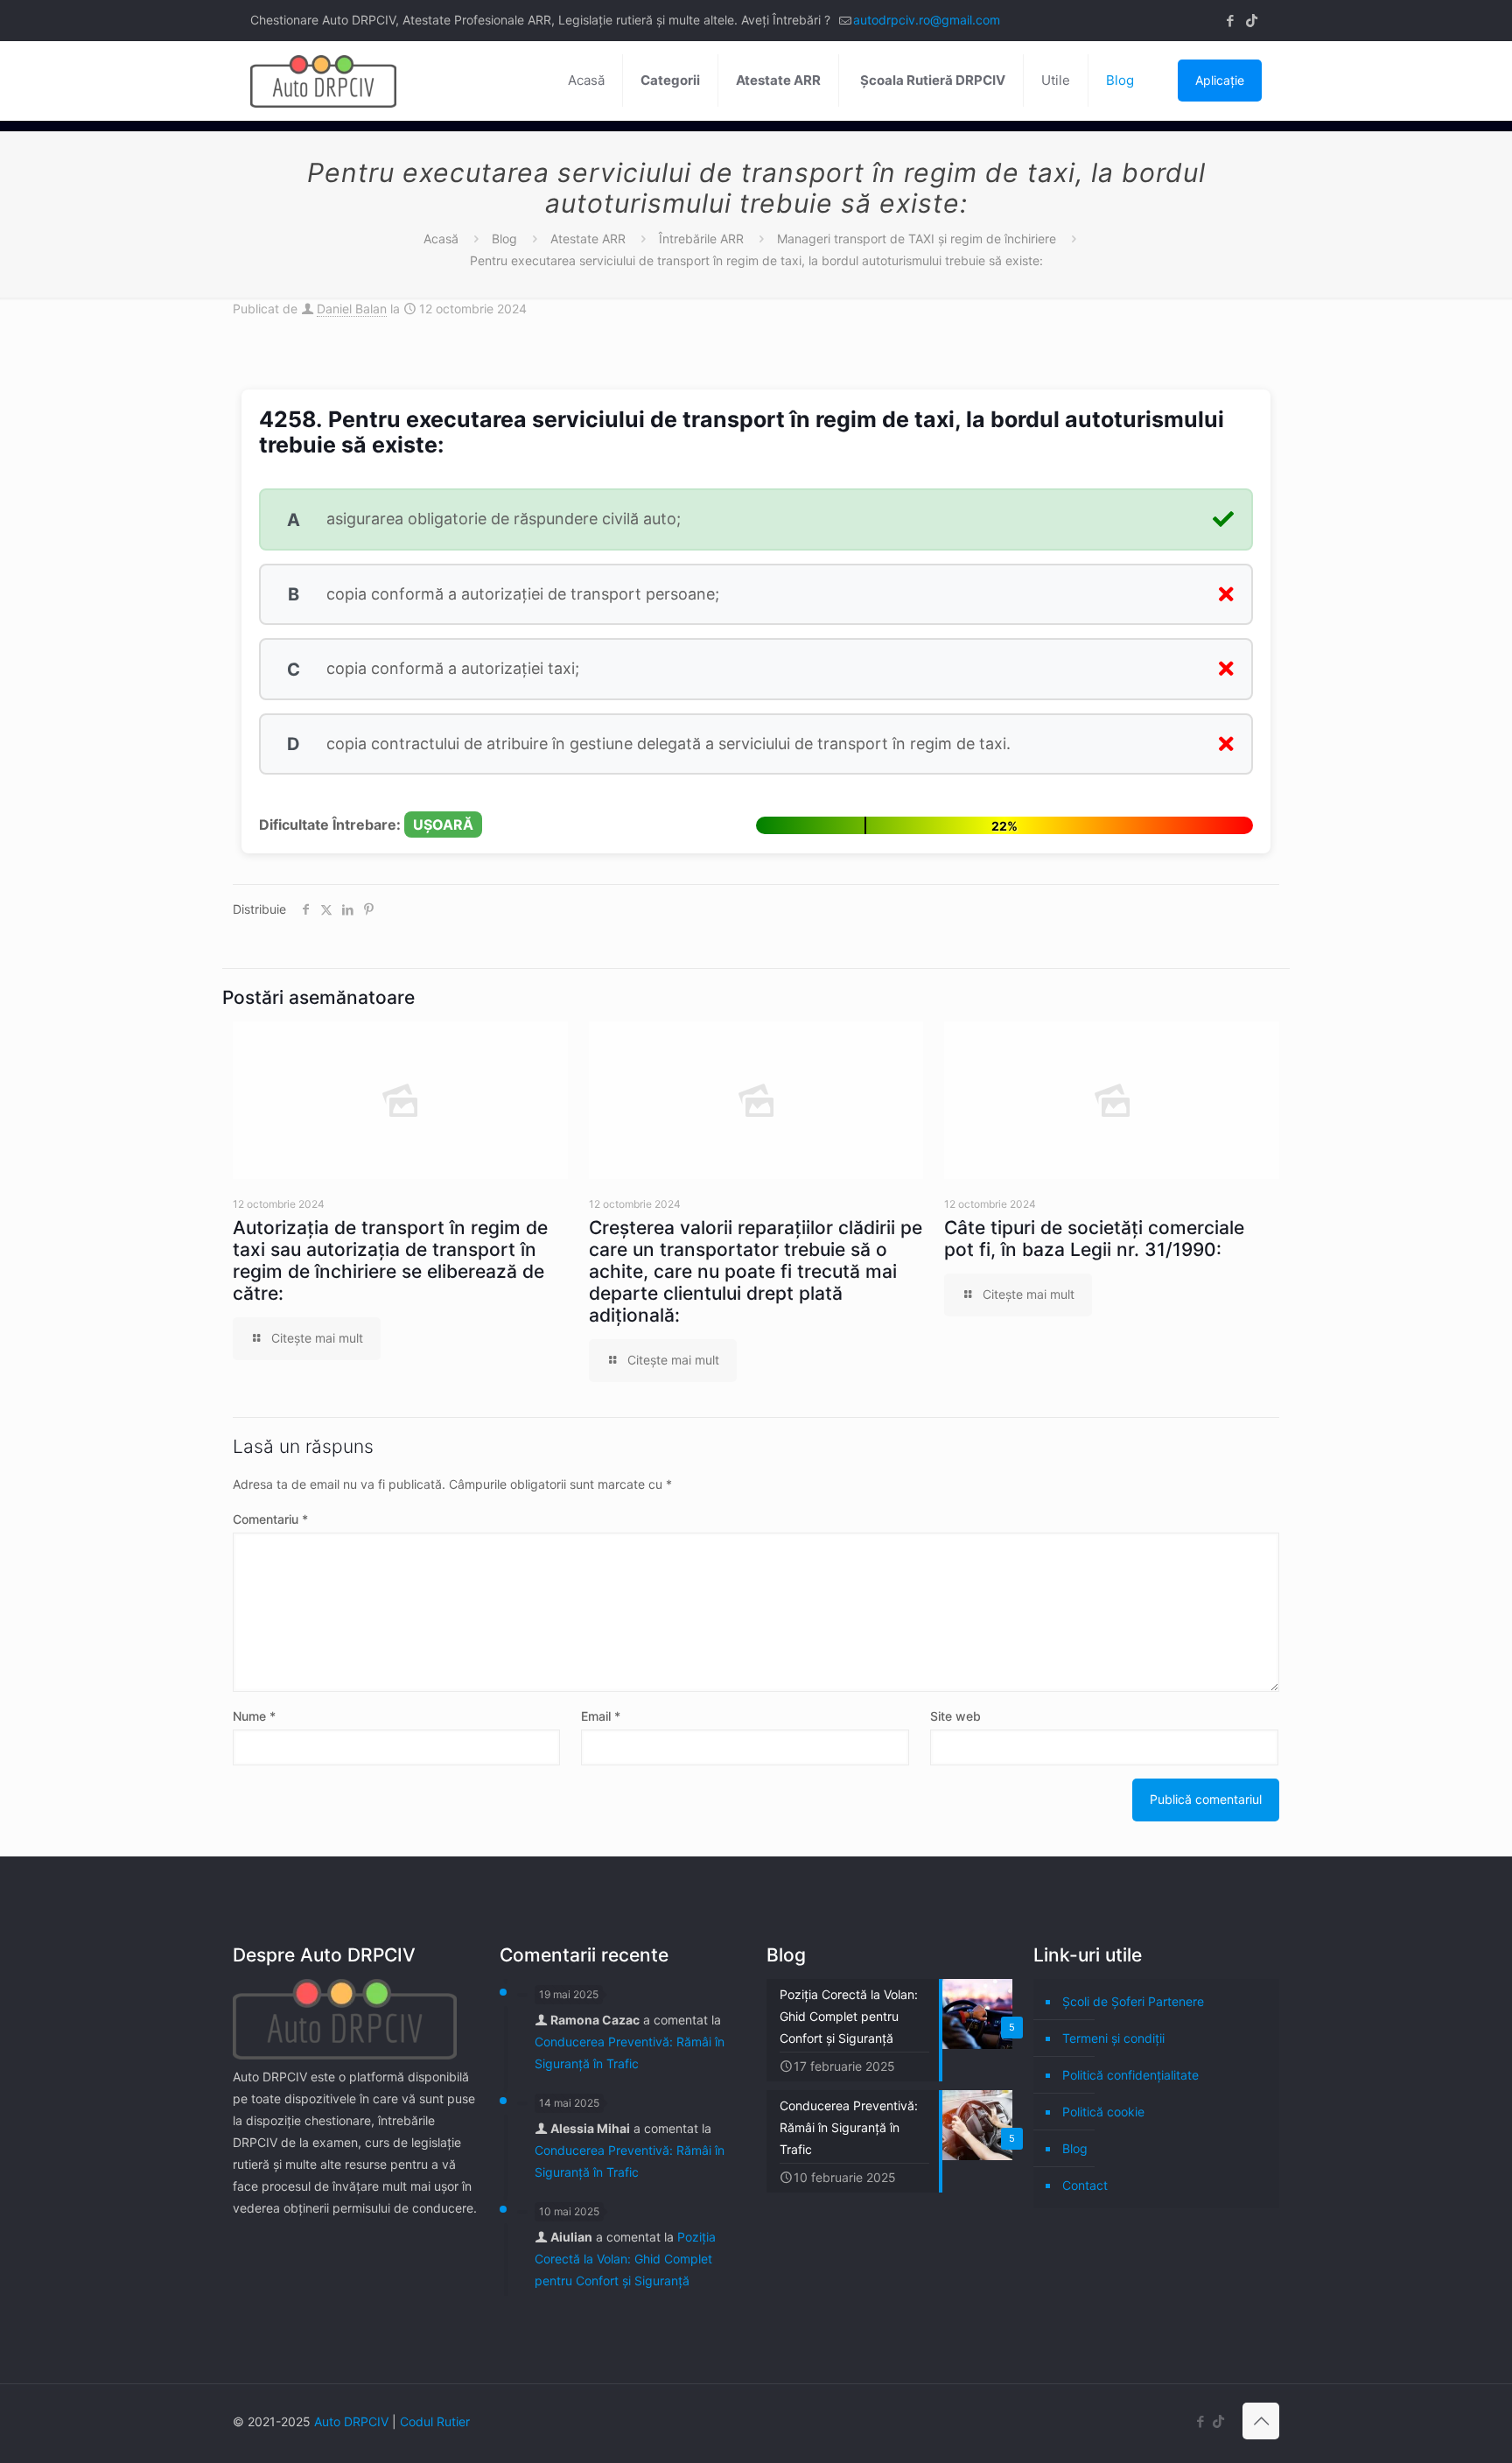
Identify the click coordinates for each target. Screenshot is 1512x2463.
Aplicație (1220, 80)
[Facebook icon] (1230, 21)
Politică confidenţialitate (1130, 2075)
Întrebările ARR (701, 239)
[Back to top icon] (1261, 2421)
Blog (504, 239)
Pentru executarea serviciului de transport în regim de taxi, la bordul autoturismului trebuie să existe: (756, 260)
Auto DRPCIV (351, 2421)
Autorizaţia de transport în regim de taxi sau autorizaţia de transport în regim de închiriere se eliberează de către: (390, 1260)
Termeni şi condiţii (1113, 2038)
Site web (955, 1716)
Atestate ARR (588, 239)
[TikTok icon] (1252, 21)
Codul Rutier (435, 2421)
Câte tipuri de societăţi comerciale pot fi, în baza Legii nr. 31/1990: (1094, 1239)
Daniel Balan (352, 309)
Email (601, 1716)
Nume (254, 1716)
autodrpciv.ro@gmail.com (927, 20)
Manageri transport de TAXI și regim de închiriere (917, 239)
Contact (1085, 2185)
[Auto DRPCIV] (323, 81)
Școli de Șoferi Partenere (1133, 2001)
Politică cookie (1103, 2112)
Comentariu (270, 1519)
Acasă (441, 239)
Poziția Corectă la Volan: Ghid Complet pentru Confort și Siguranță (625, 2259)
